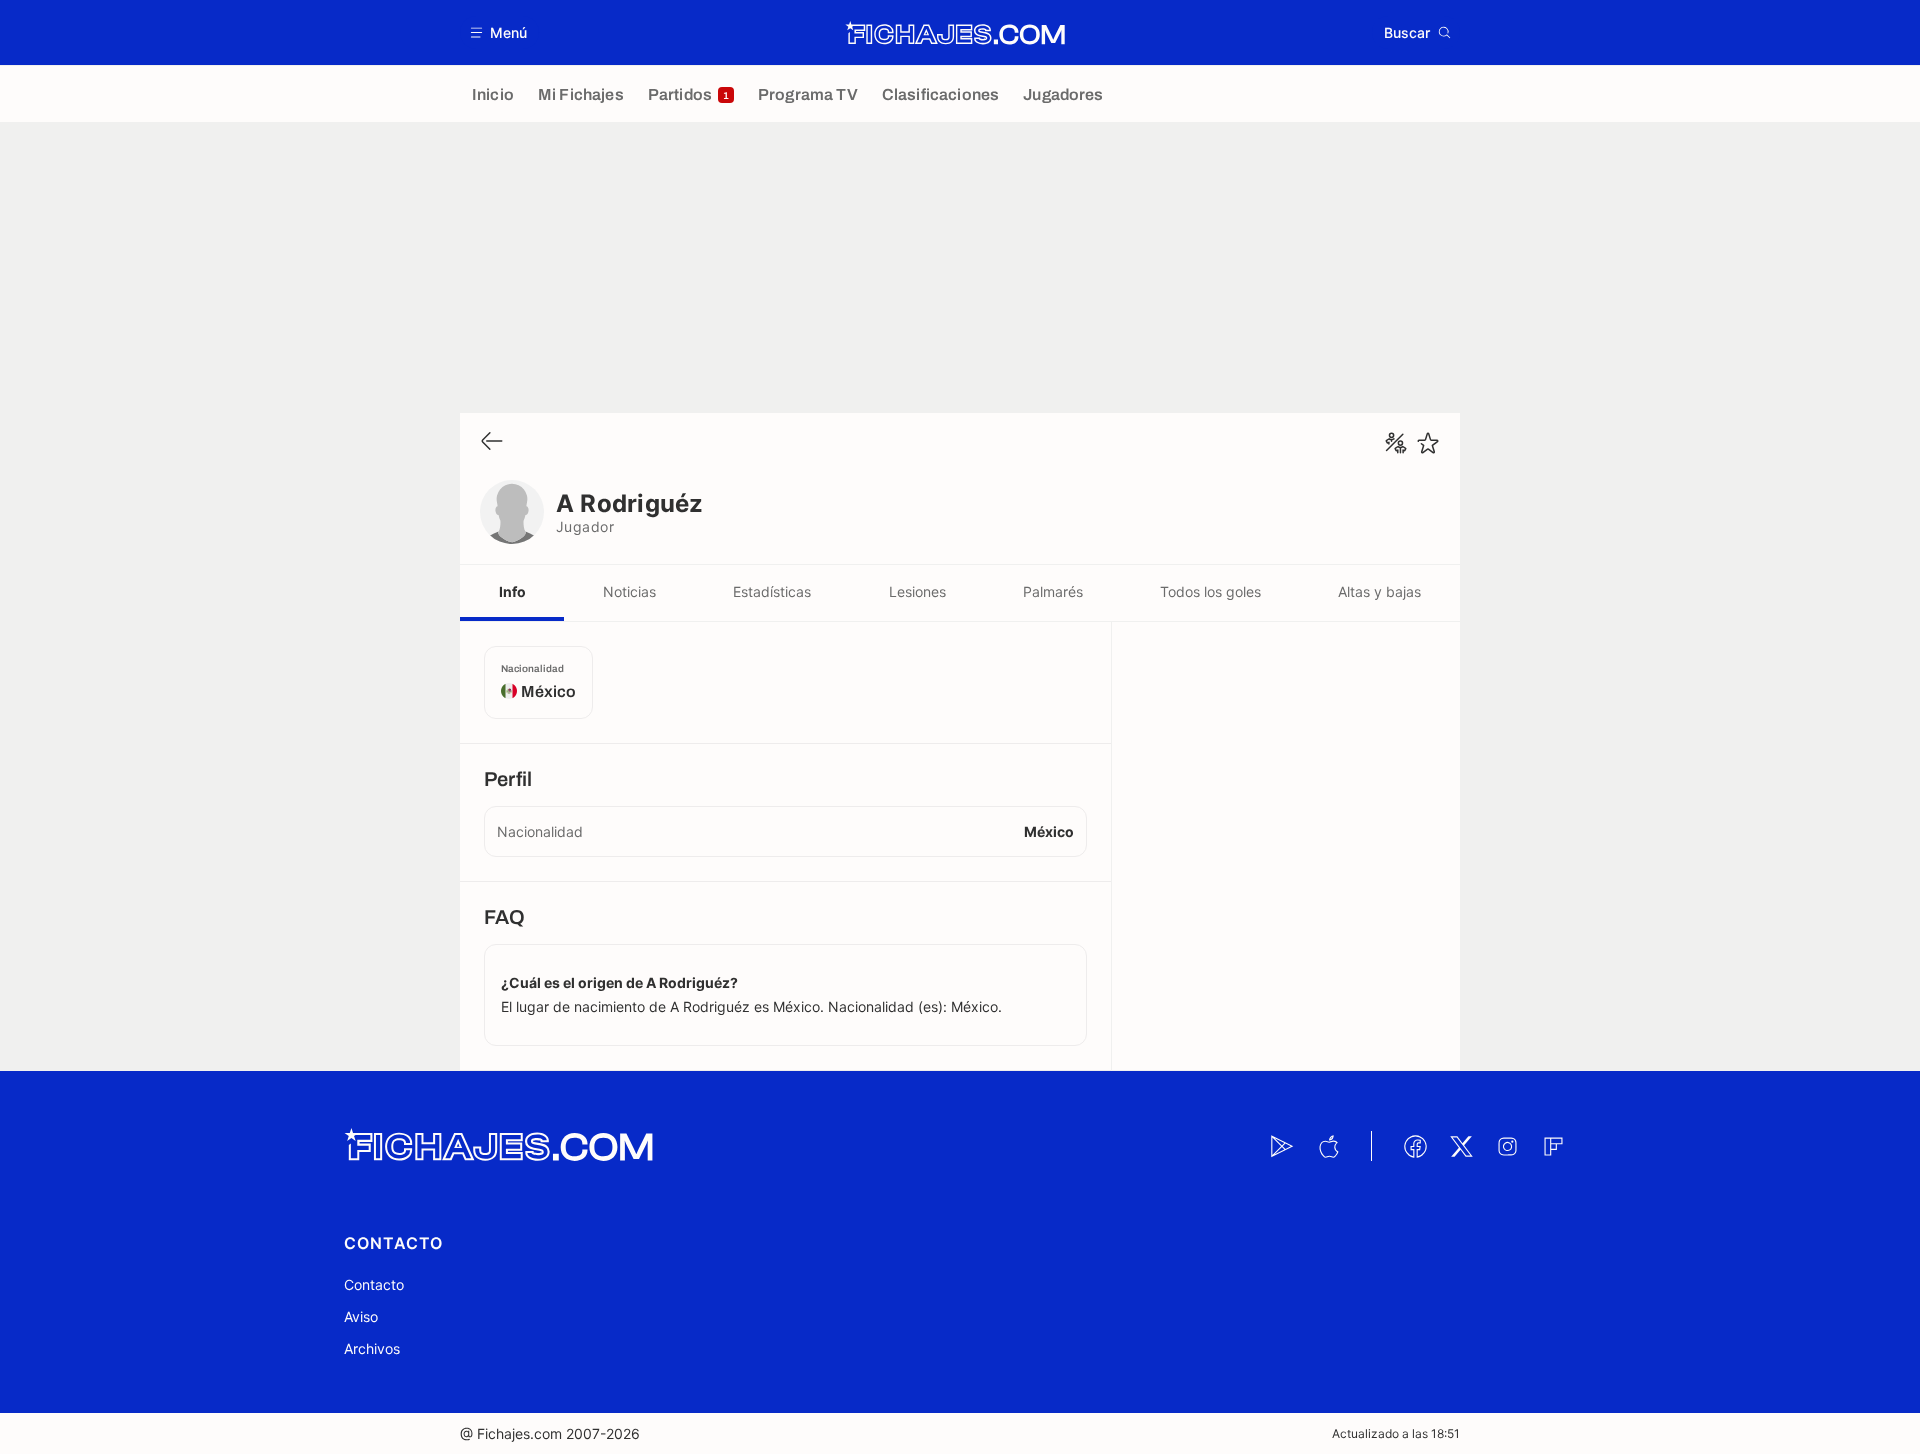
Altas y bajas (1379, 591)
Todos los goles (1210, 591)
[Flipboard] (1553, 1146)
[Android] (1282, 1146)
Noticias (629, 591)
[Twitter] (1461, 1146)
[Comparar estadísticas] (1396, 443)
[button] (499, 32)
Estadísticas (772, 591)
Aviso (361, 1316)
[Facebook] (1415, 1146)
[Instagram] (1507, 1146)
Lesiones (917, 591)
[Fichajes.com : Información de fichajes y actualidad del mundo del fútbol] (955, 33)
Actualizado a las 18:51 (1396, 1433)
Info (512, 591)
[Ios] (1328, 1146)
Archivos (372, 1348)
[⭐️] (1428, 443)
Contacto (374, 1284)
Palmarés (1053, 591)
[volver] (492, 442)
